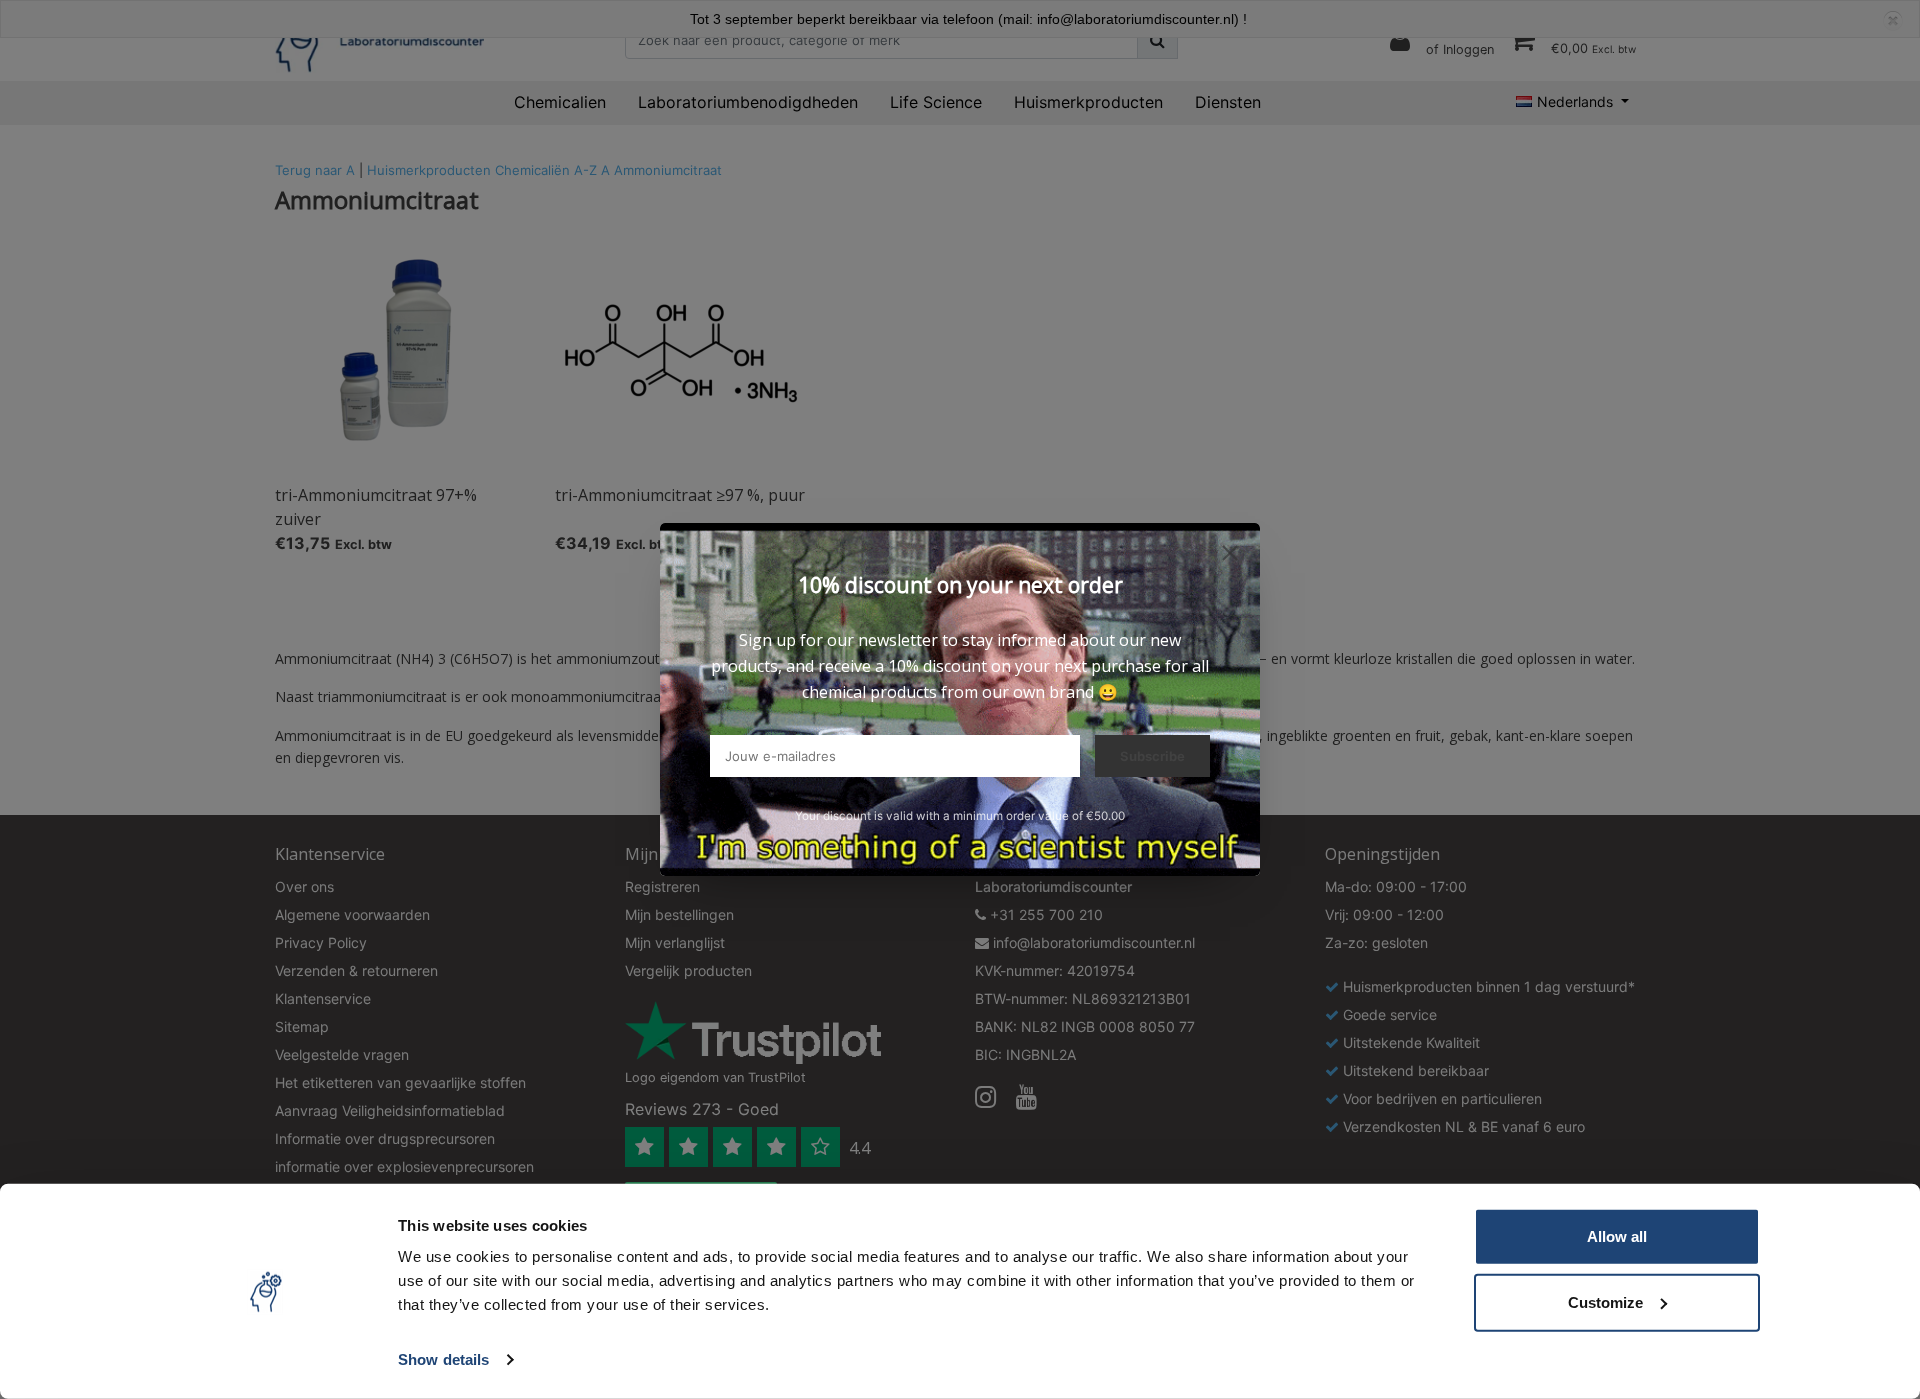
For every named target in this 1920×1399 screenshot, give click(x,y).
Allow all (1617, 1236)
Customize (1605, 1301)
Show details (443, 1359)
